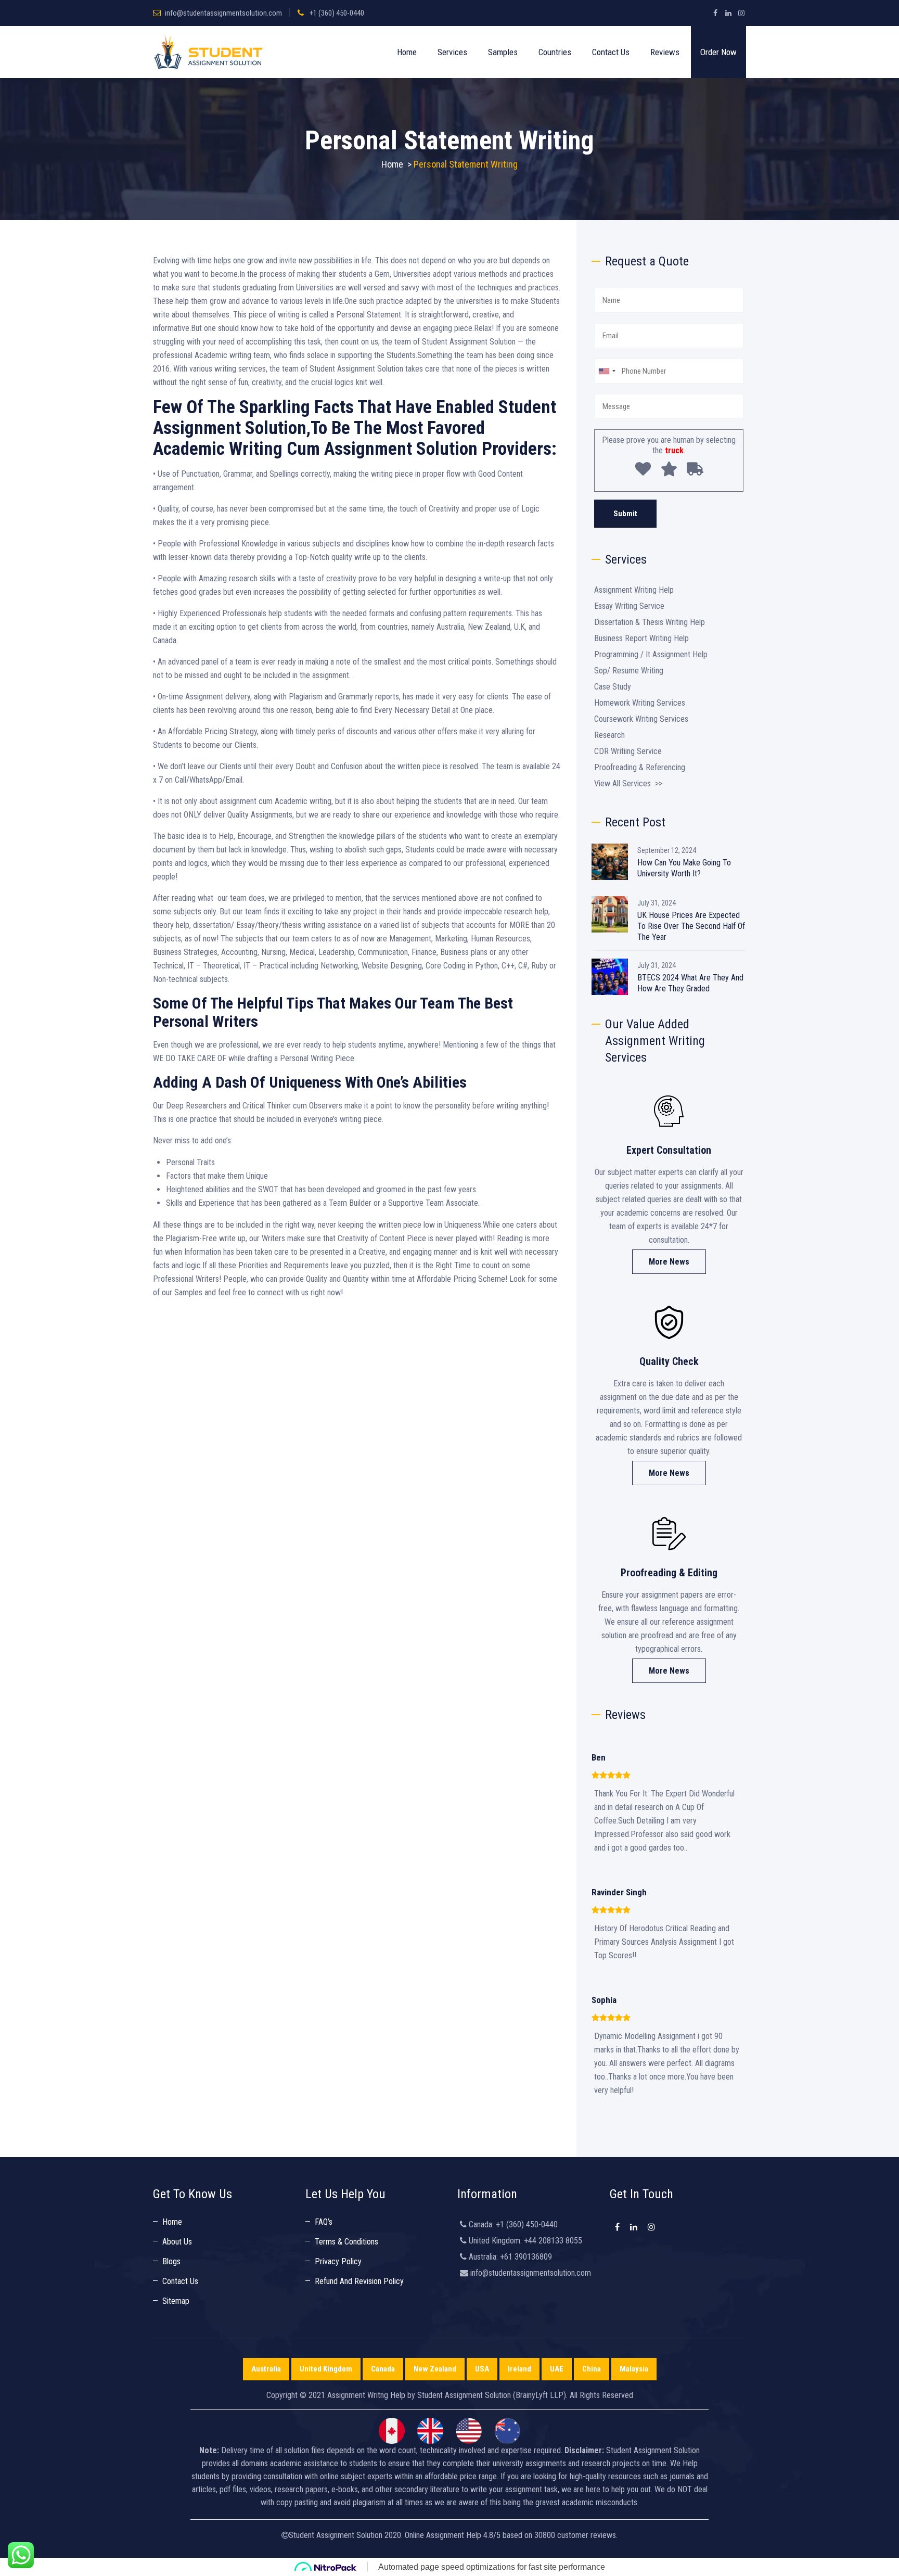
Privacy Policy (338, 2261)
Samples (503, 52)
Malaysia (634, 2369)
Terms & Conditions (346, 2242)
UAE (557, 2369)
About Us (177, 2242)
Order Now (718, 52)
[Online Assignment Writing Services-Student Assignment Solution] (208, 52)
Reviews (665, 52)
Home (407, 52)
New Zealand (435, 2369)
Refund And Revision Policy (359, 2281)
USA (482, 2369)
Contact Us (611, 52)
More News (669, 1262)
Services (452, 52)
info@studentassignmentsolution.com (223, 13)
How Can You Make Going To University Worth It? (684, 868)
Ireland (519, 2369)
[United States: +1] (607, 371)
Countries (555, 52)
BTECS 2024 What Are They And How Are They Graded (690, 983)
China (592, 2369)
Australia (266, 2369)
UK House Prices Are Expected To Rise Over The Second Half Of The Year (691, 926)
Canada (383, 2369)
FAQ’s (324, 2222)
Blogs (171, 2261)
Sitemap (176, 2301)
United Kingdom (326, 2369)
